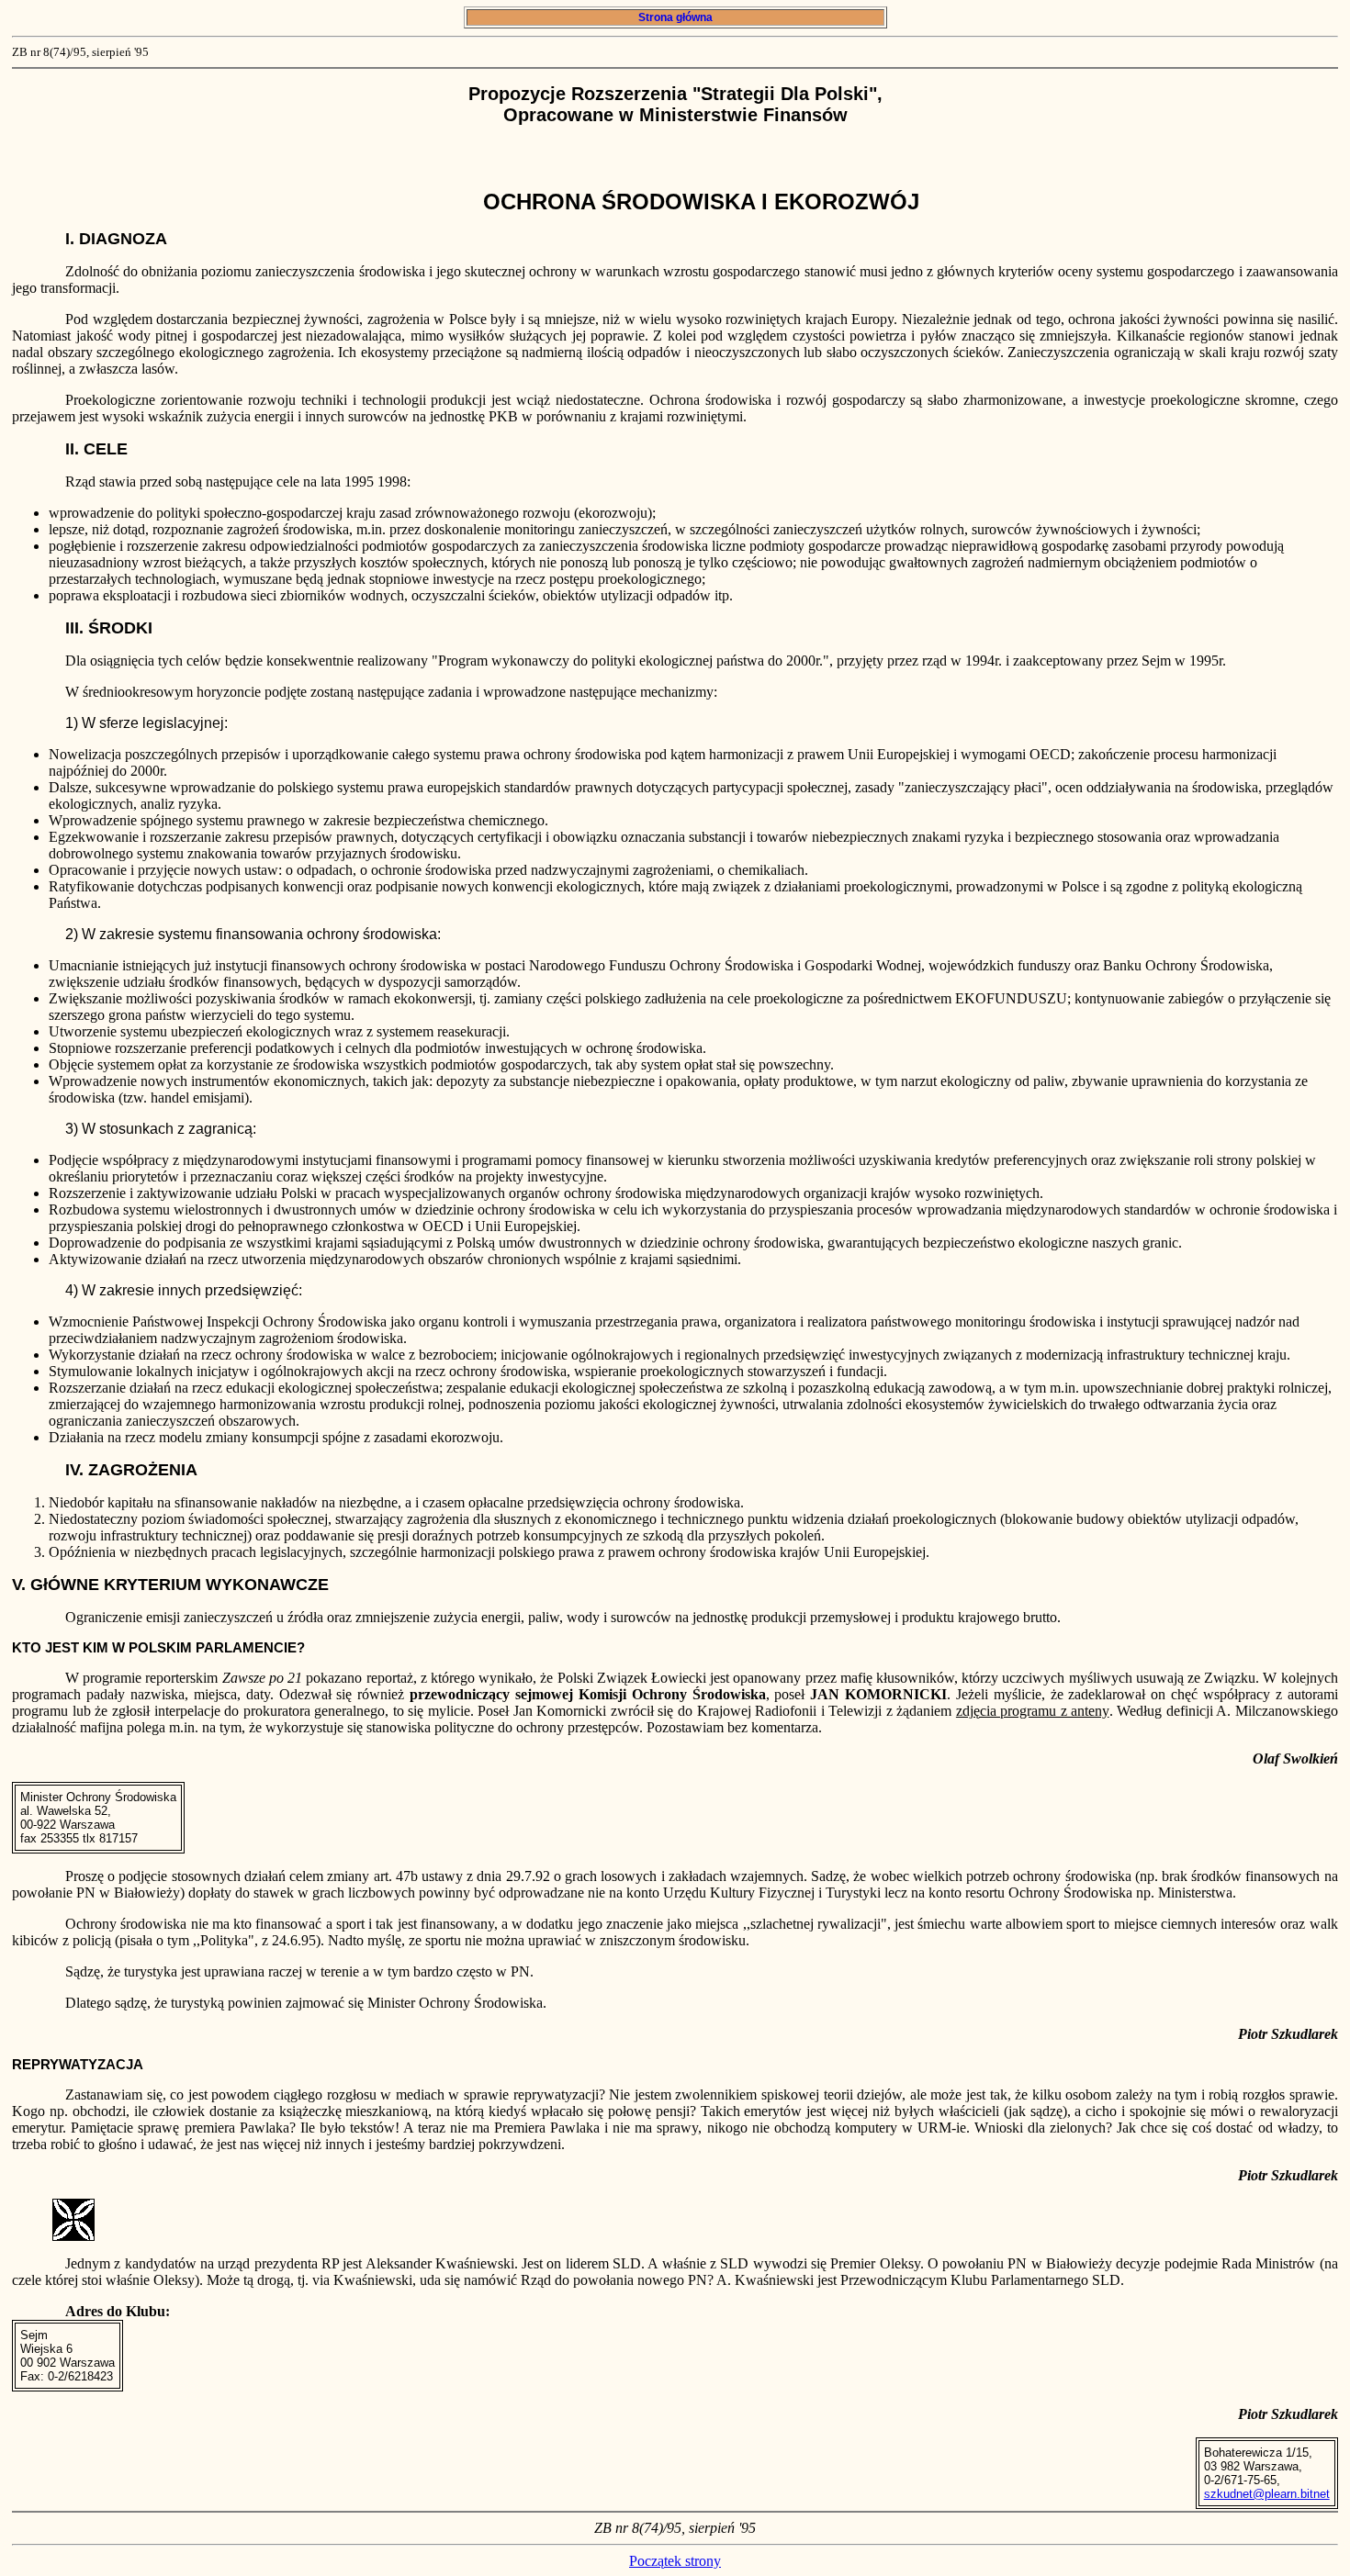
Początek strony (675, 2561)
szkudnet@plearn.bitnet (1267, 2494)
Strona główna (675, 17)
